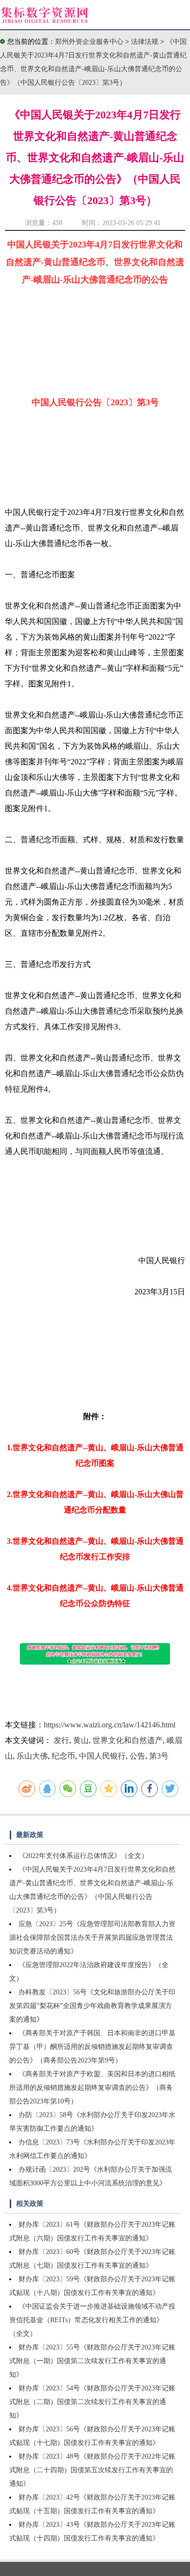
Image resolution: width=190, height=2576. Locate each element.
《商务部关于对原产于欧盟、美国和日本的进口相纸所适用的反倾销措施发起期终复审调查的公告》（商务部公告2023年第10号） (92, 2088)
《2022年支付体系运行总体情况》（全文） (83, 1856)
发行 (61, 1740)
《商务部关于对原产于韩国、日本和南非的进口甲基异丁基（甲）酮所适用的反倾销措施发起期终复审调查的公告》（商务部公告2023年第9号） (92, 2047)
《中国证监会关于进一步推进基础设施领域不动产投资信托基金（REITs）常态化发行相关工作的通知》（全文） (92, 2320)
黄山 (81, 1740)
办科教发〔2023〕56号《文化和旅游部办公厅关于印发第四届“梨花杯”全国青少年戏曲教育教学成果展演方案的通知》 (92, 2006)
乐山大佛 (32, 1756)
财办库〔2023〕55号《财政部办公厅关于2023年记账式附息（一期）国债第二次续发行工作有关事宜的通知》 (92, 2361)
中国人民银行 (102, 1756)
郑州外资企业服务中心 (89, 42)
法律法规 (146, 42)
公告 (137, 1756)
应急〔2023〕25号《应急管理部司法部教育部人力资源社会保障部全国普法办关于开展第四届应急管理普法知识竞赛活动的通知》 (92, 1938)
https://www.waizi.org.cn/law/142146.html (110, 1725)
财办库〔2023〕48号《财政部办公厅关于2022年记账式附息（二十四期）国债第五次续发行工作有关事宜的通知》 (92, 2470)
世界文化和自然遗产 (128, 1740)
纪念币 (63, 1756)
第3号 (159, 1756)
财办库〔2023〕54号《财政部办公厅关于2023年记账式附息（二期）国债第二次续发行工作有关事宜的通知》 (92, 2402)
